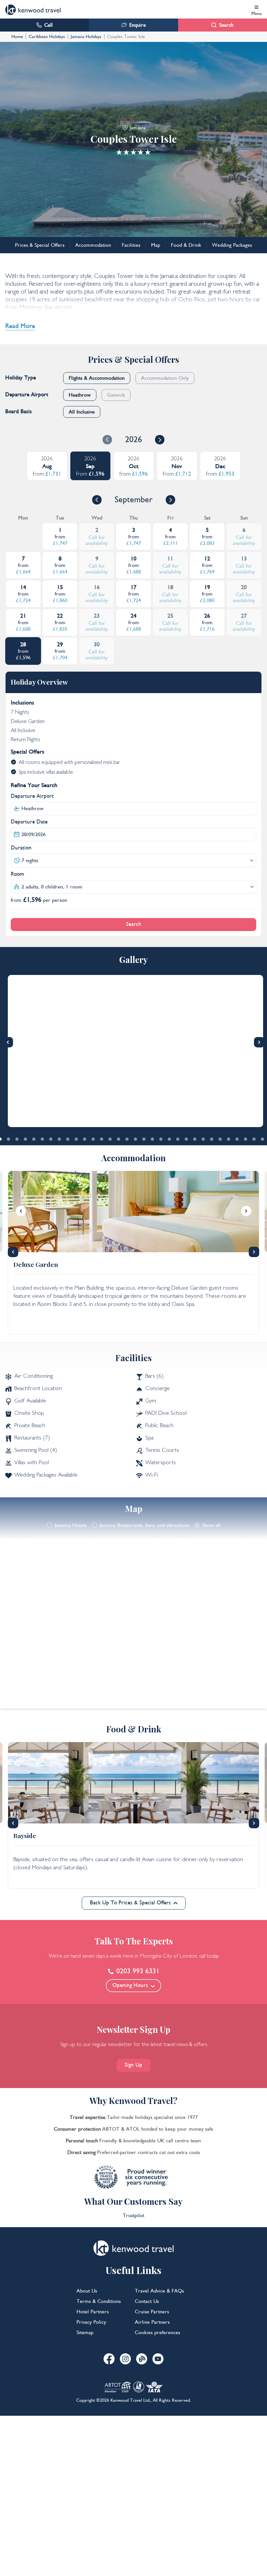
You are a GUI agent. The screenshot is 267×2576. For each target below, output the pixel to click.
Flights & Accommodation (97, 378)
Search (226, 25)
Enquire (138, 25)
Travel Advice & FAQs (159, 2291)
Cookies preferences (157, 2333)
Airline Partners (152, 2322)
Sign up (133, 2065)
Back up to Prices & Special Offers (130, 1903)
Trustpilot (133, 2215)
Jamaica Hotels (71, 1525)
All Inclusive (82, 412)
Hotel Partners (93, 2312)
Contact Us (147, 2301)
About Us (87, 2291)
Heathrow (80, 395)
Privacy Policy (91, 2322)
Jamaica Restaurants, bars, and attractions (144, 1525)
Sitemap (85, 2333)
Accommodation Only (165, 378)
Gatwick (116, 395)
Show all (211, 1525)
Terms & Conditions (99, 2301)
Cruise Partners (152, 2312)
